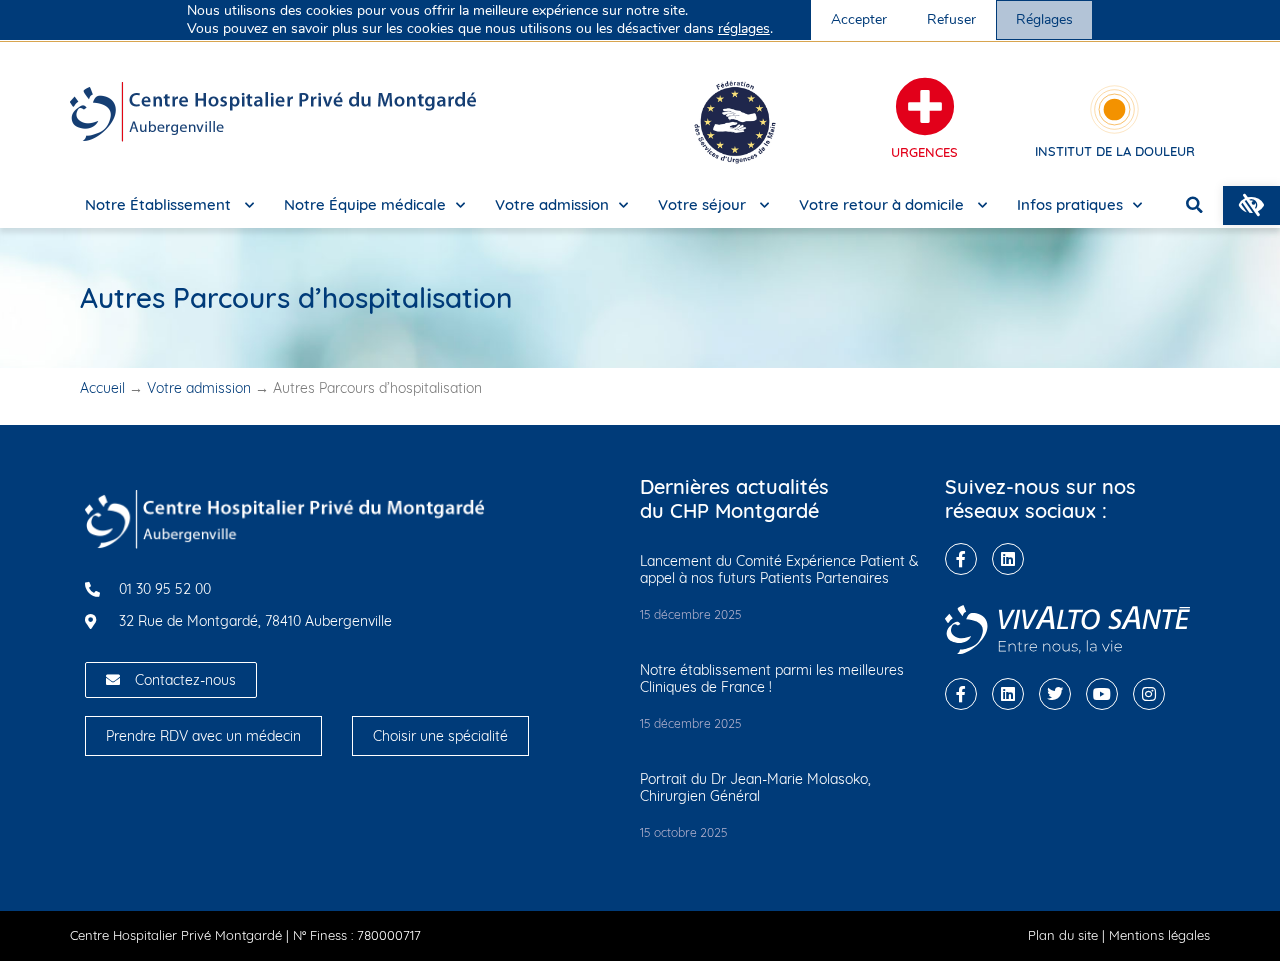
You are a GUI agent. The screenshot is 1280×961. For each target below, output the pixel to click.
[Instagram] (1149, 694)
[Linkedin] (1008, 559)
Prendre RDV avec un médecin (203, 736)
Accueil (102, 388)
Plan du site (1063, 935)
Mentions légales (1159, 935)
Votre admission (552, 204)
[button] (1251, 205)
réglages (744, 29)
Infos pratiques (1070, 204)
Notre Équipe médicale (365, 204)
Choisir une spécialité (440, 736)
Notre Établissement (160, 204)
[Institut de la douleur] (1114, 109)
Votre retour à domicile (883, 204)
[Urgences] (925, 107)
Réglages (1044, 19)
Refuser (951, 19)
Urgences (924, 152)
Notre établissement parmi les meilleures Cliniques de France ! (772, 678)
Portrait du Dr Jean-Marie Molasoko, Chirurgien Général (755, 787)
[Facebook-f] (961, 559)
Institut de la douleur (1115, 151)
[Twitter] (1055, 694)
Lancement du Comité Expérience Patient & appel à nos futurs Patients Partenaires (779, 569)
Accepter (859, 19)
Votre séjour (704, 204)
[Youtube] (1102, 694)
